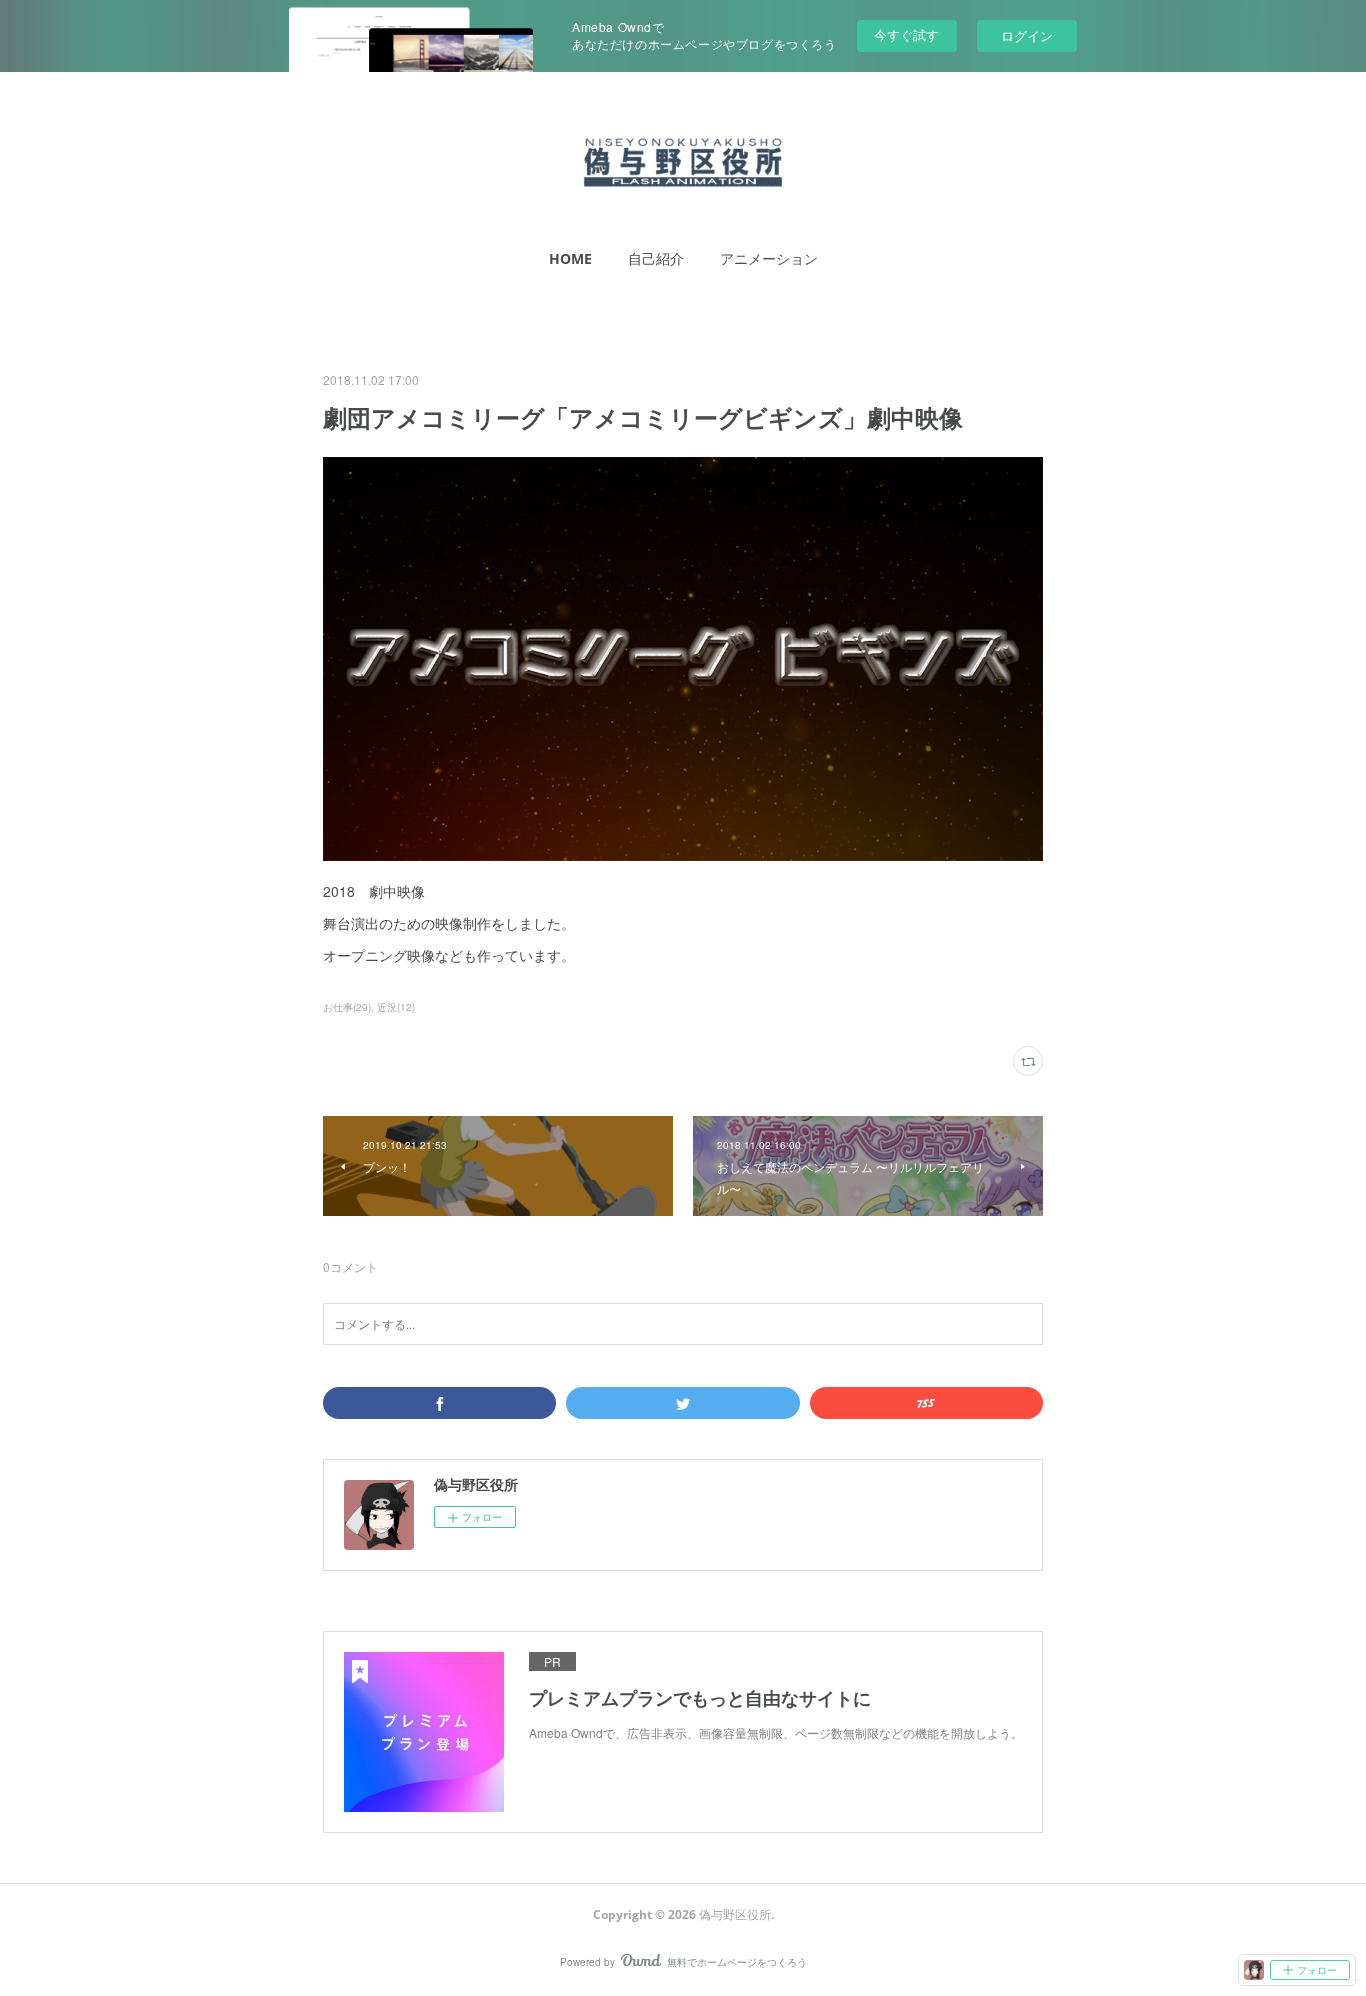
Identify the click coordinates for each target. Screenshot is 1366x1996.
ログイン (1027, 35)
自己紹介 (656, 258)
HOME (570, 258)
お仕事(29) (347, 1007)
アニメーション (769, 258)
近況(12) (396, 1007)
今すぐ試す (906, 34)
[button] (570, 259)
